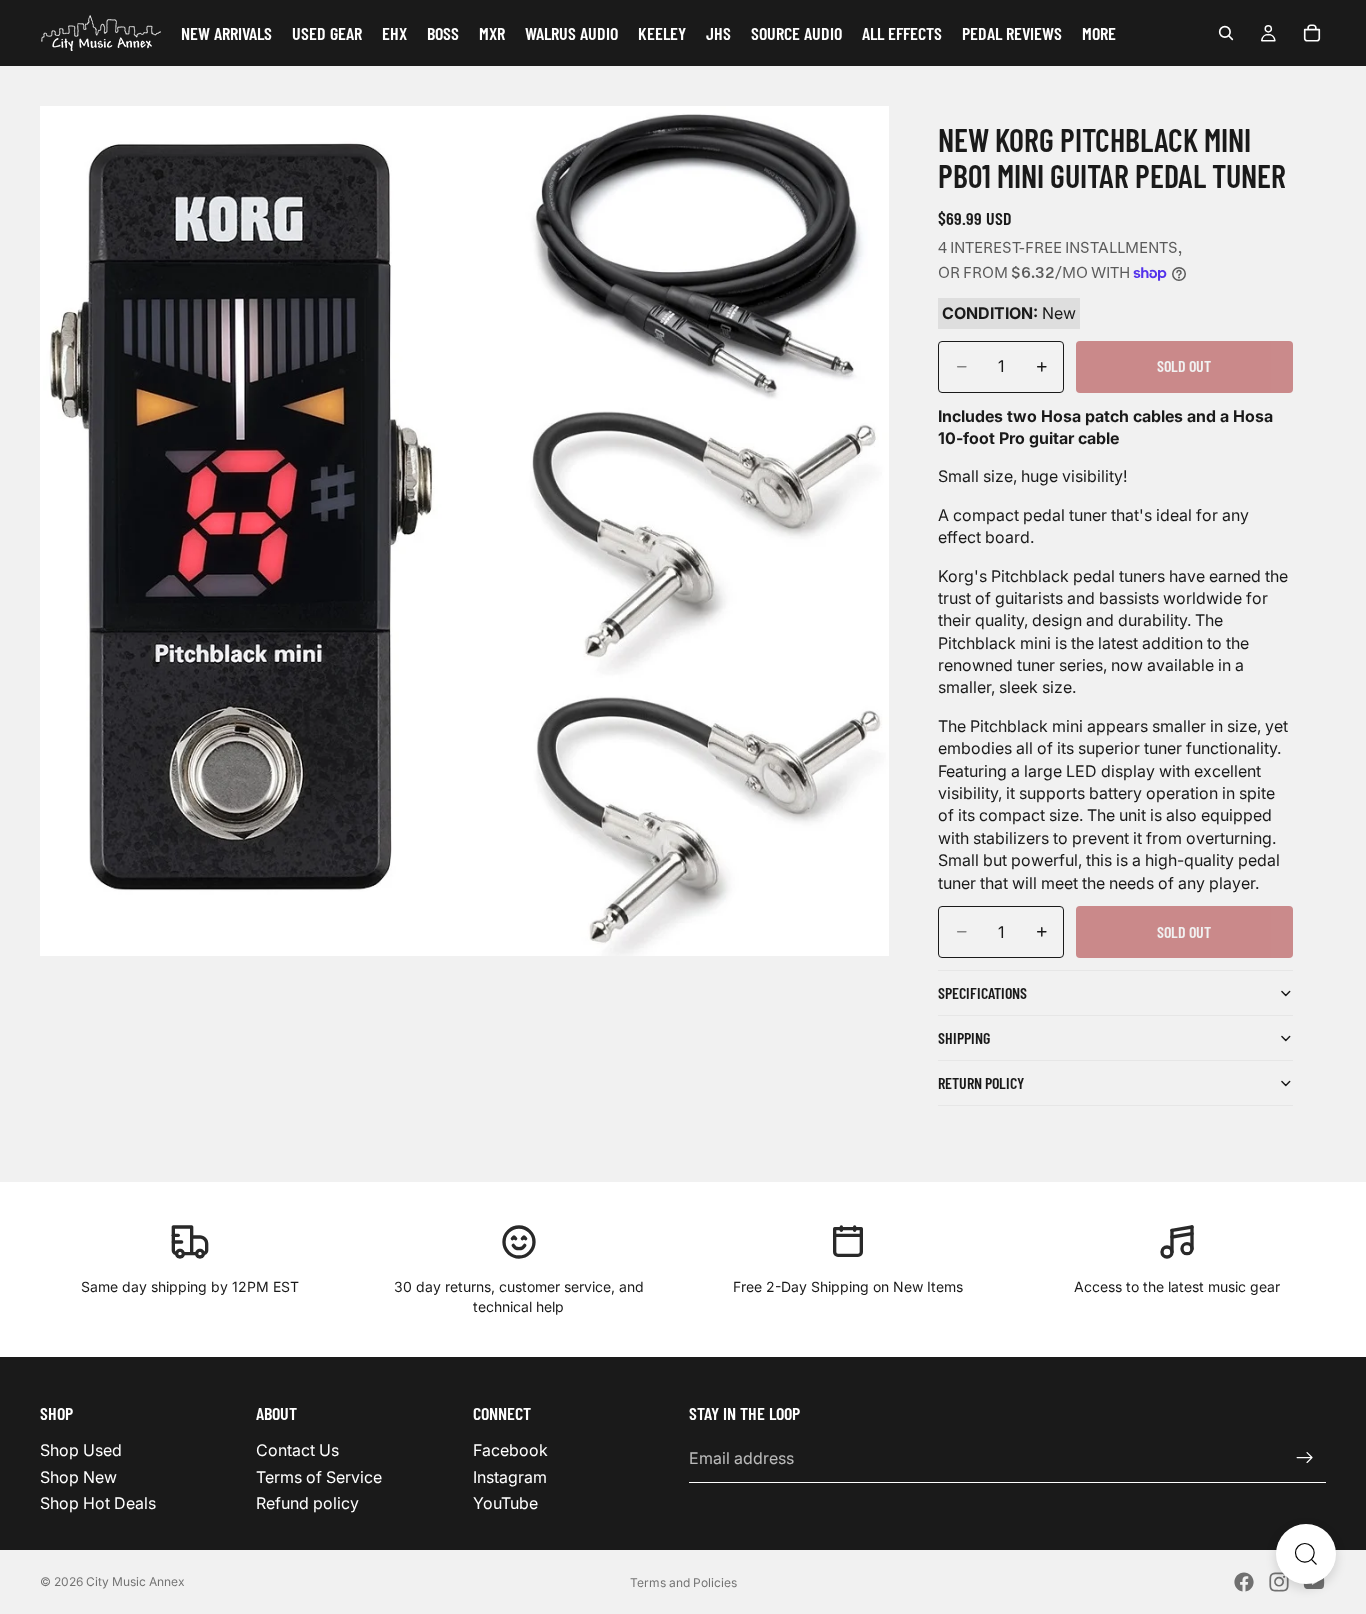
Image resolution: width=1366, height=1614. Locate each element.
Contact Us (297, 1450)
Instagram (510, 1476)
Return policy (981, 1082)
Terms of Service (319, 1476)
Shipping (964, 1037)
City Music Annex (135, 1581)
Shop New (78, 1476)
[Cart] (1312, 33)
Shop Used (81, 1450)
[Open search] (1306, 1554)
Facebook (510, 1450)
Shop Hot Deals (98, 1503)
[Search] (1226, 33)
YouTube (505, 1503)
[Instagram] (1279, 1582)
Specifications (982, 992)
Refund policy (307, 1503)
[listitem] (1099, 33)
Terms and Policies (683, 1582)
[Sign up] (1305, 1458)
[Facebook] (1244, 1582)
